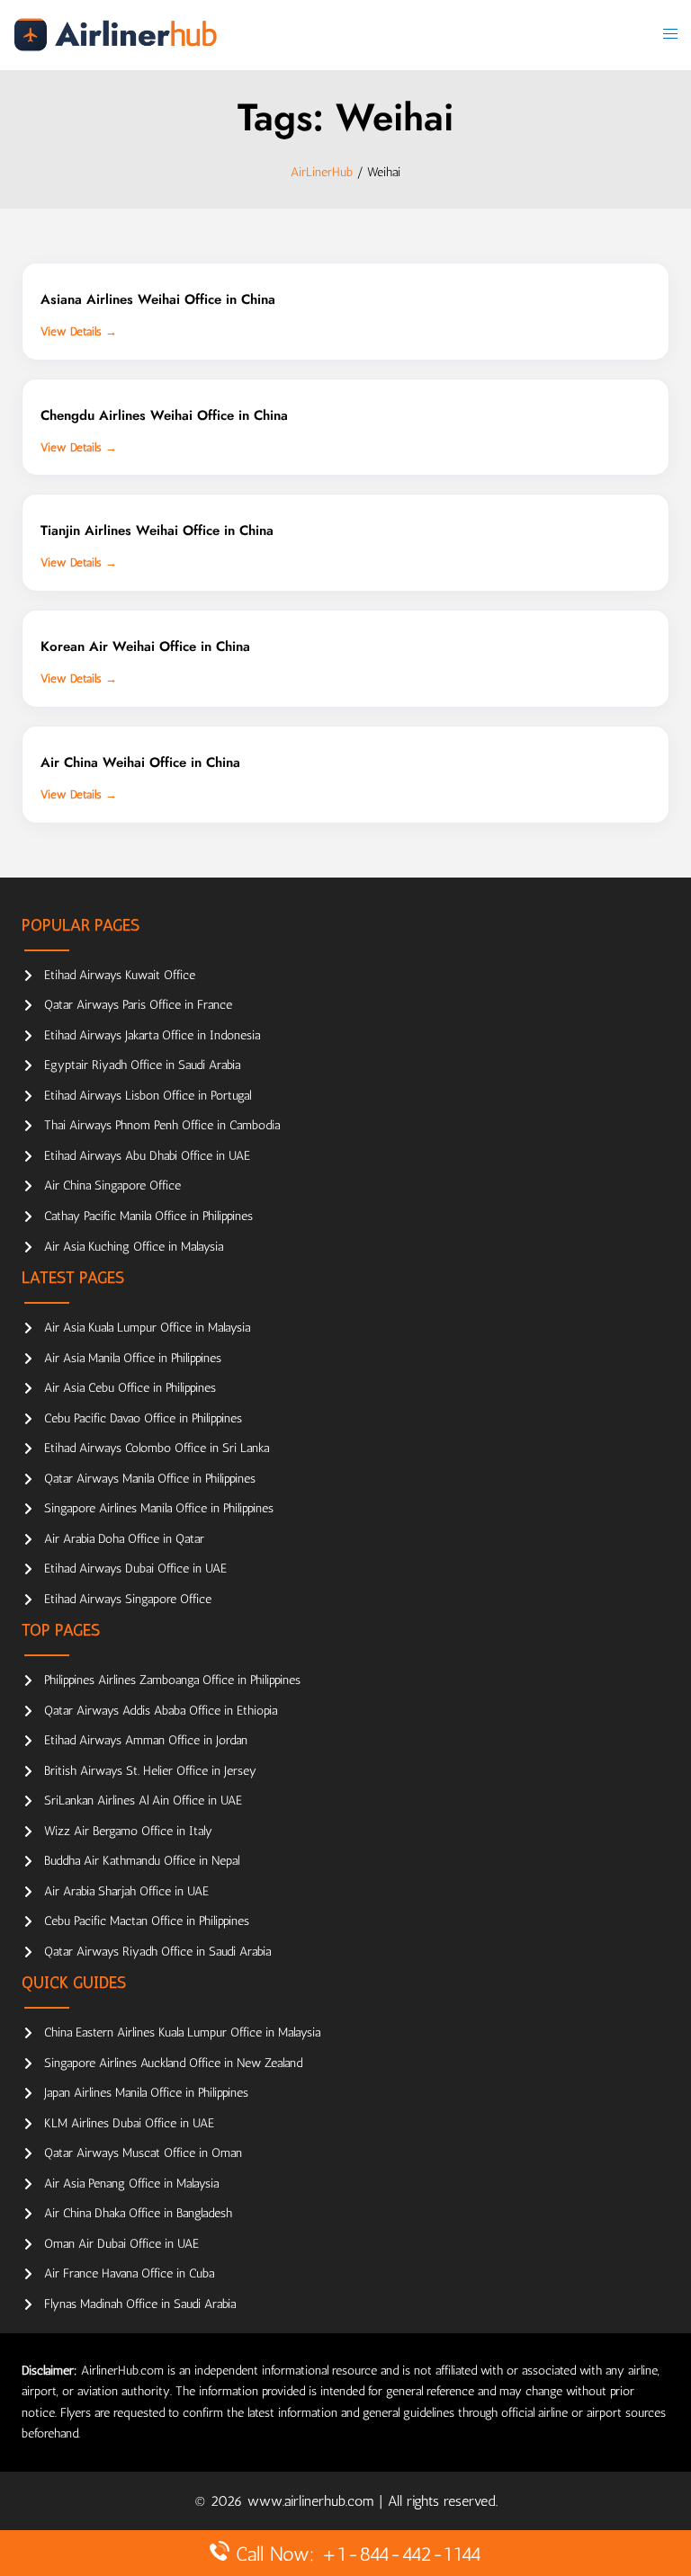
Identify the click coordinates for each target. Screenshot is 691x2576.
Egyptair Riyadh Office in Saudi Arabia (142, 1065)
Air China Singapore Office (112, 1185)
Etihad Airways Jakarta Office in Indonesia (152, 1035)
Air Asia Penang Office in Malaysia (131, 2184)
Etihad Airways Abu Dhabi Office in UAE (147, 1156)
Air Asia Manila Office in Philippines (133, 1358)
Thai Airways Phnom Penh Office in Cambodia (162, 1125)
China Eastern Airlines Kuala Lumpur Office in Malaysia (182, 2032)
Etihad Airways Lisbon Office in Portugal (148, 1096)
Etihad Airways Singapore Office (128, 1599)
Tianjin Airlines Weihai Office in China (157, 530)
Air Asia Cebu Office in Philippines (130, 1388)
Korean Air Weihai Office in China (145, 646)
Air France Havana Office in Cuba (129, 2273)
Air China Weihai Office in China (140, 762)
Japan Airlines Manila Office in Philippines (146, 2093)
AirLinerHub (322, 172)
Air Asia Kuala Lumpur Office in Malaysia (147, 1328)
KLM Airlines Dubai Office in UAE (129, 2123)
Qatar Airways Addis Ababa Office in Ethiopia (161, 1711)
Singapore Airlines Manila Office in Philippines (159, 1508)
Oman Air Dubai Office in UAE (121, 2244)
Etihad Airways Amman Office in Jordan (146, 1740)
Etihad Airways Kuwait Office (120, 975)
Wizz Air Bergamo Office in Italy (128, 1831)
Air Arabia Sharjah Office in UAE (126, 1891)
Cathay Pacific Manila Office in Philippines (148, 1216)
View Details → (79, 331)
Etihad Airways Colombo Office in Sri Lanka (157, 1448)
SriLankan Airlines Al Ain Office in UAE (143, 1801)
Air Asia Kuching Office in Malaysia (134, 1247)
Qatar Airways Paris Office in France (138, 1005)
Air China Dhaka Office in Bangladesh (138, 2213)
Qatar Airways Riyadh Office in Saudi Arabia (157, 1952)
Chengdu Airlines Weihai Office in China (164, 415)
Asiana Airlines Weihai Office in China (158, 299)
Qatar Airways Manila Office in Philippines (150, 1479)
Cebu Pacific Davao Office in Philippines (143, 1418)
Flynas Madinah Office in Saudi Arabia (140, 2304)
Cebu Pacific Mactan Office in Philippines (147, 1921)
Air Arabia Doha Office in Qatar (124, 1539)
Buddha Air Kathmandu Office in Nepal (142, 1861)
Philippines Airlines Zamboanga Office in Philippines (172, 1680)
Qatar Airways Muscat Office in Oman (143, 2153)
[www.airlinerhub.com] (115, 34)
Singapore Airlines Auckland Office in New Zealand (173, 2063)
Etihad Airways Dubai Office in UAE (135, 1569)
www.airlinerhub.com (313, 2501)
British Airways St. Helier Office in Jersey (150, 1771)
